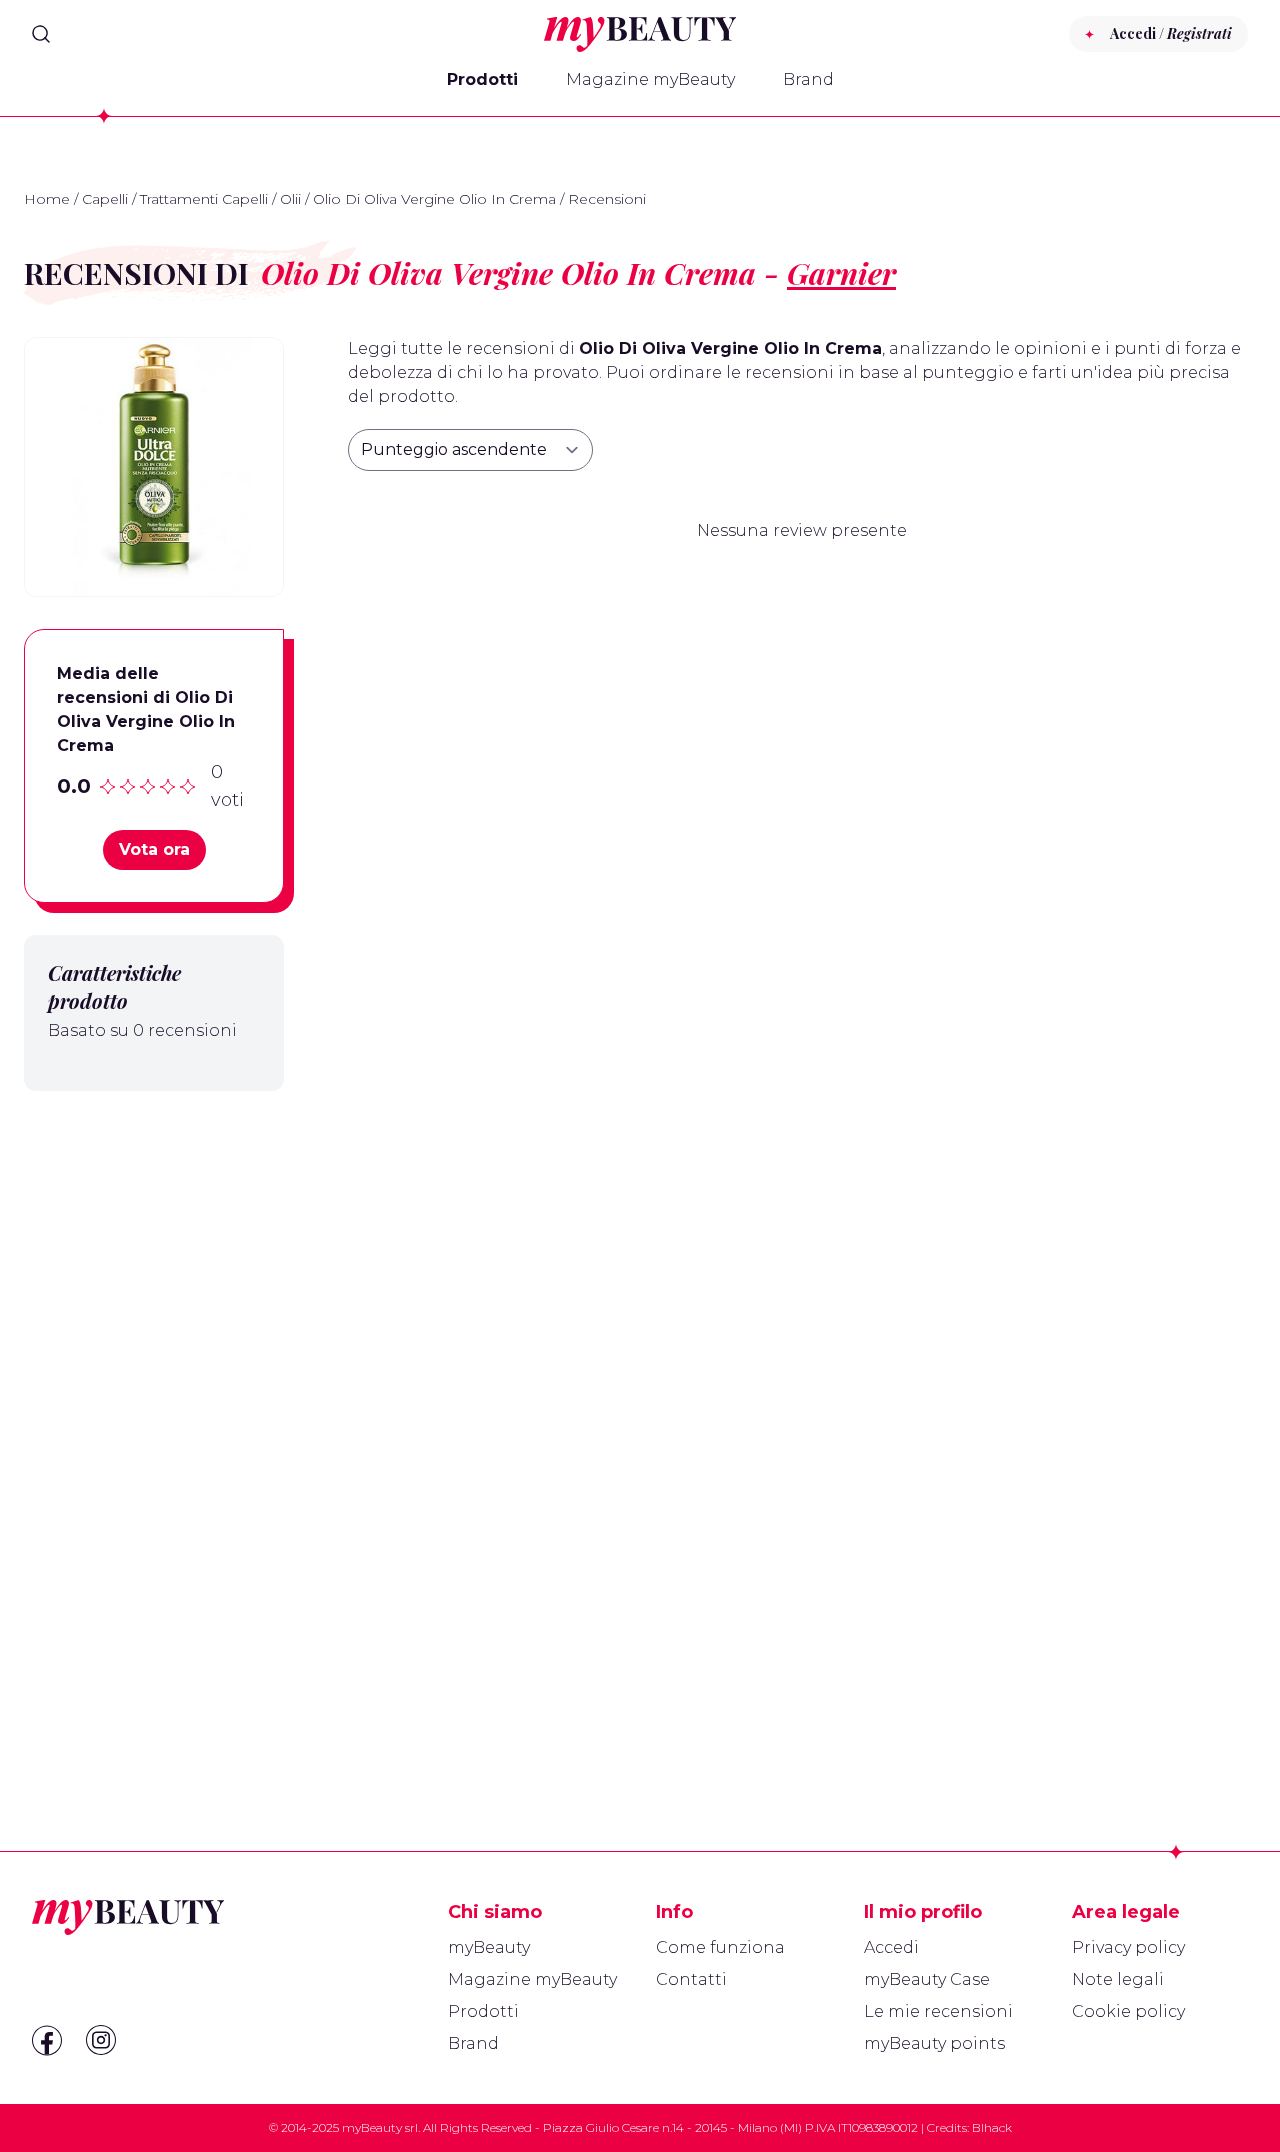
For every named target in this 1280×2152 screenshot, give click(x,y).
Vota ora (154, 849)
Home (47, 199)
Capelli (105, 199)
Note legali (1118, 1979)
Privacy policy (1128, 1947)
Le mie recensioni (938, 2011)
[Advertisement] (154, 1423)
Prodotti (482, 79)
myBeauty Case (927, 1979)
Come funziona (720, 1947)
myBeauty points (934, 2043)
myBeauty (489, 1947)
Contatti (691, 1979)
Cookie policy (1128, 2011)
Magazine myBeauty (650, 79)
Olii (290, 199)
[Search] (41, 34)
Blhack (992, 2127)
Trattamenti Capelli (204, 199)
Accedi (891, 1947)
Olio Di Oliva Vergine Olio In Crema (434, 199)
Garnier (841, 273)
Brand (808, 79)
